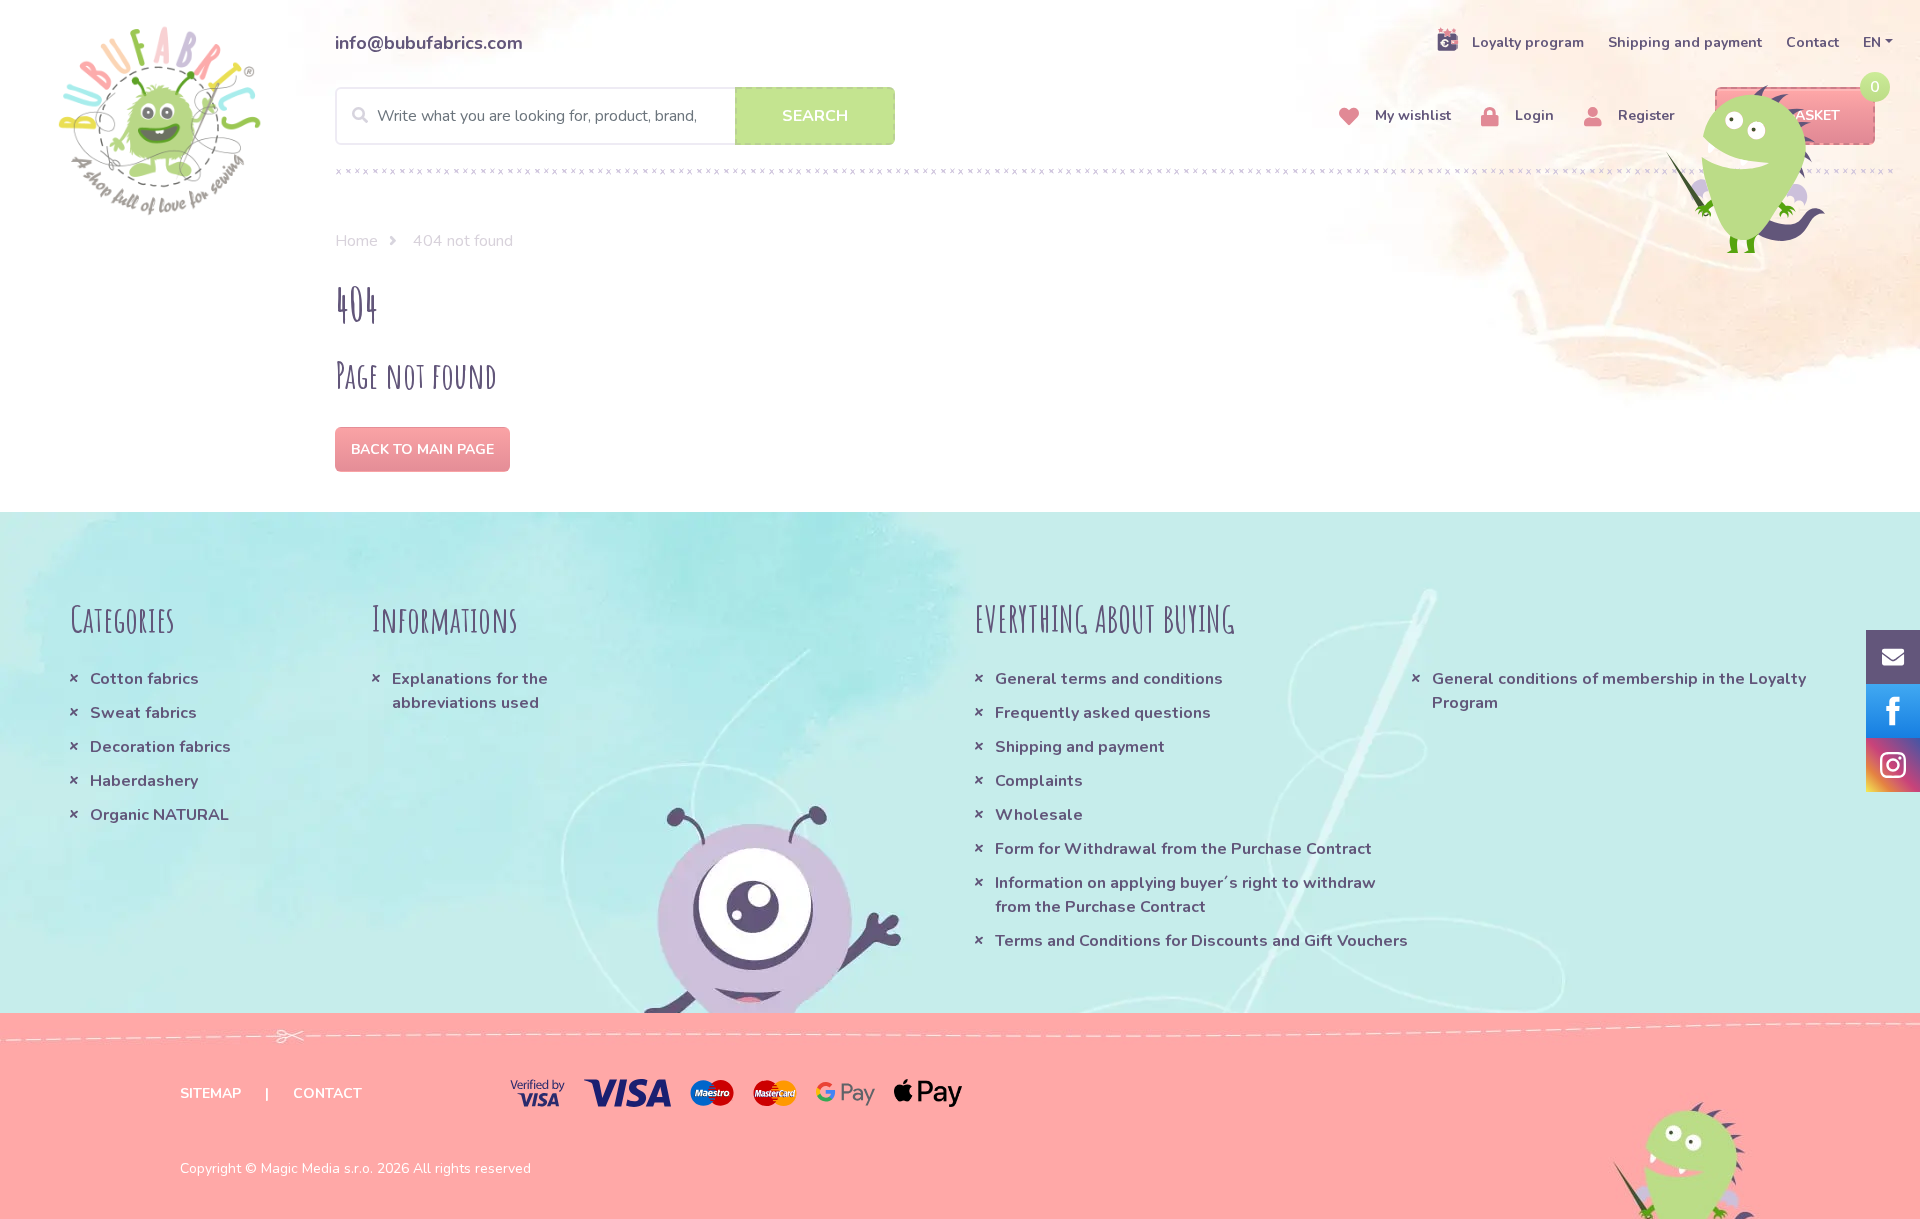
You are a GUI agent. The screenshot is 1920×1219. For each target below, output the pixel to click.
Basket (1813, 115)
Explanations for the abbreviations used (470, 691)
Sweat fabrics (143, 713)
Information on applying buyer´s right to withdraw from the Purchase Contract (1185, 895)
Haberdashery (144, 781)
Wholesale (1039, 815)
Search (815, 116)
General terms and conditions (1109, 679)
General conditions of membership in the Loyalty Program (1619, 691)
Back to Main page (422, 449)
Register (1644, 115)
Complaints (1039, 781)
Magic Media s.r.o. (317, 1168)
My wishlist (1411, 115)
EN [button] (1872, 42)
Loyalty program (1528, 42)
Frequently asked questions (1103, 713)
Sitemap (210, 1093)
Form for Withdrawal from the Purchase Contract (1183, 849)
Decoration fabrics (160, 747)
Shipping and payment (1685, 42)
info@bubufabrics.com (429, 43)
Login (1532, 115)
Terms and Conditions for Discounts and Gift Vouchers (1201, 941)
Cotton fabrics (144, 679)
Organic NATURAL (159, 815)
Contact (1812, 42)
